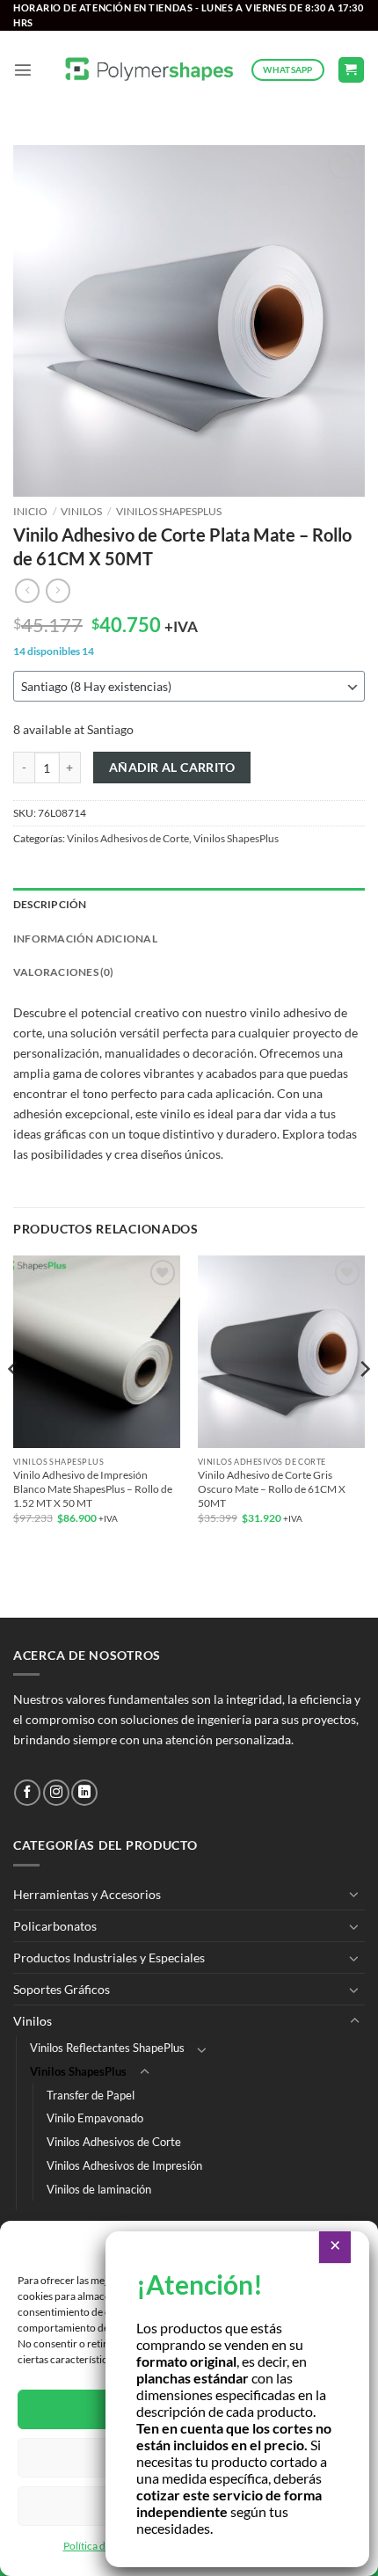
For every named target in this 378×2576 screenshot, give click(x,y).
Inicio (30, 511)
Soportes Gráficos (62, 1989)
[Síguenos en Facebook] (27, 1793)
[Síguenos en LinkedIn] (84, 1793)
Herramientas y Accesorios (87, 1894)
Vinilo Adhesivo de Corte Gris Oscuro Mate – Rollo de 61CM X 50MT (272, 1489)
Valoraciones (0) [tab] (64, 972)
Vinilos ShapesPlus (169, 511)
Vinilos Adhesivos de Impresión (124, 2165)
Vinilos (81, 511)
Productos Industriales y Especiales (109, 1957)
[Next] (364, 1404)
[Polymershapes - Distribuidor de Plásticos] (150, 70)
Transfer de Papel (91, 2095)
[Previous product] (58, 591)
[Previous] (14, 1404)
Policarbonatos (55, 1926)
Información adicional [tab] (85, 939)
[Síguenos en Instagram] (56, 1793)
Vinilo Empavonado (95, 2118)
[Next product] (27, 591)
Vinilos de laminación (99, 2189)
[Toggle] (354, 1894)
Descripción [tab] (50, 904)
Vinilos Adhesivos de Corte (128, 838)
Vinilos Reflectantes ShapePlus (107, 2048)
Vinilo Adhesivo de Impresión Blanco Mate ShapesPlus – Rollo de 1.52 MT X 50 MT (93, 1489)
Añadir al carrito (172, 767)
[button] (23, 69)
